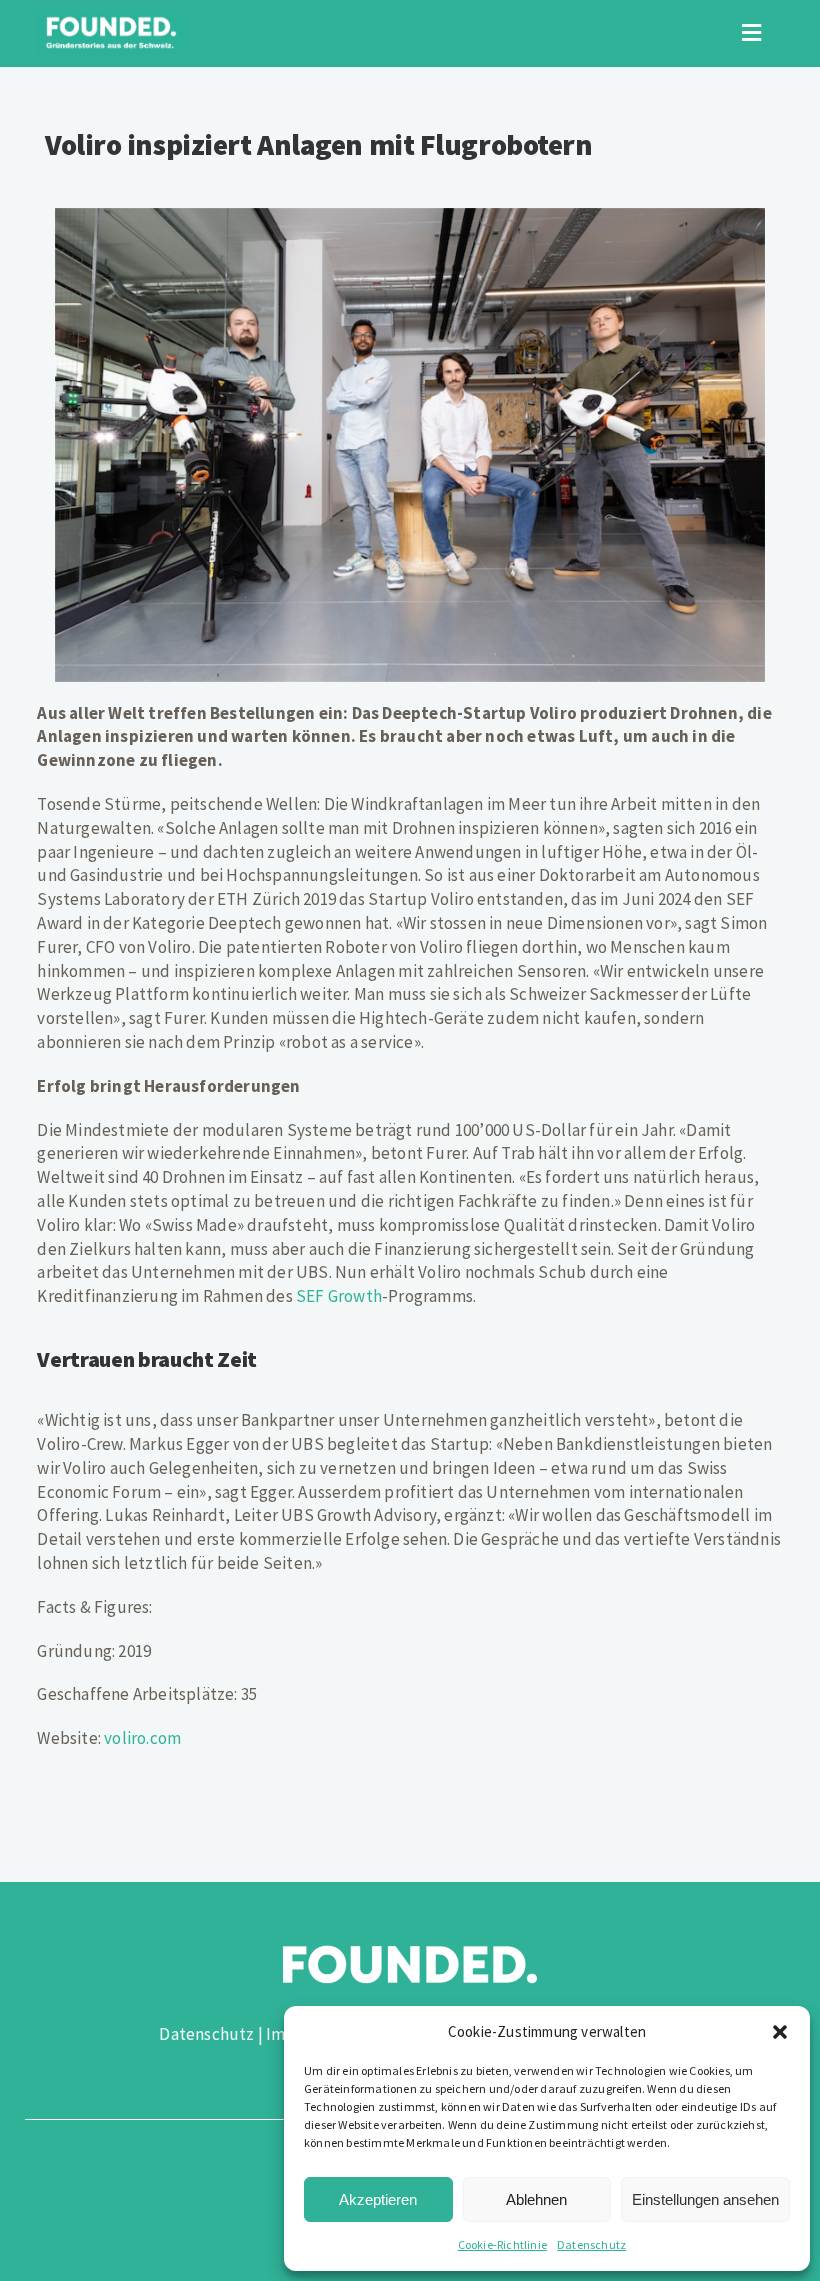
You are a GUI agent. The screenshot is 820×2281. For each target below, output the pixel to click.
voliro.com (142, 1738)
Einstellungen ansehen (705, 2199)
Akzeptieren (378, 2199)
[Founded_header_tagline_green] (111, 18)
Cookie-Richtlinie (502, 2244)
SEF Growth (339, 1296)
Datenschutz (591, 2244)
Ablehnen (536, 2199)
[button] (780, 2032)
